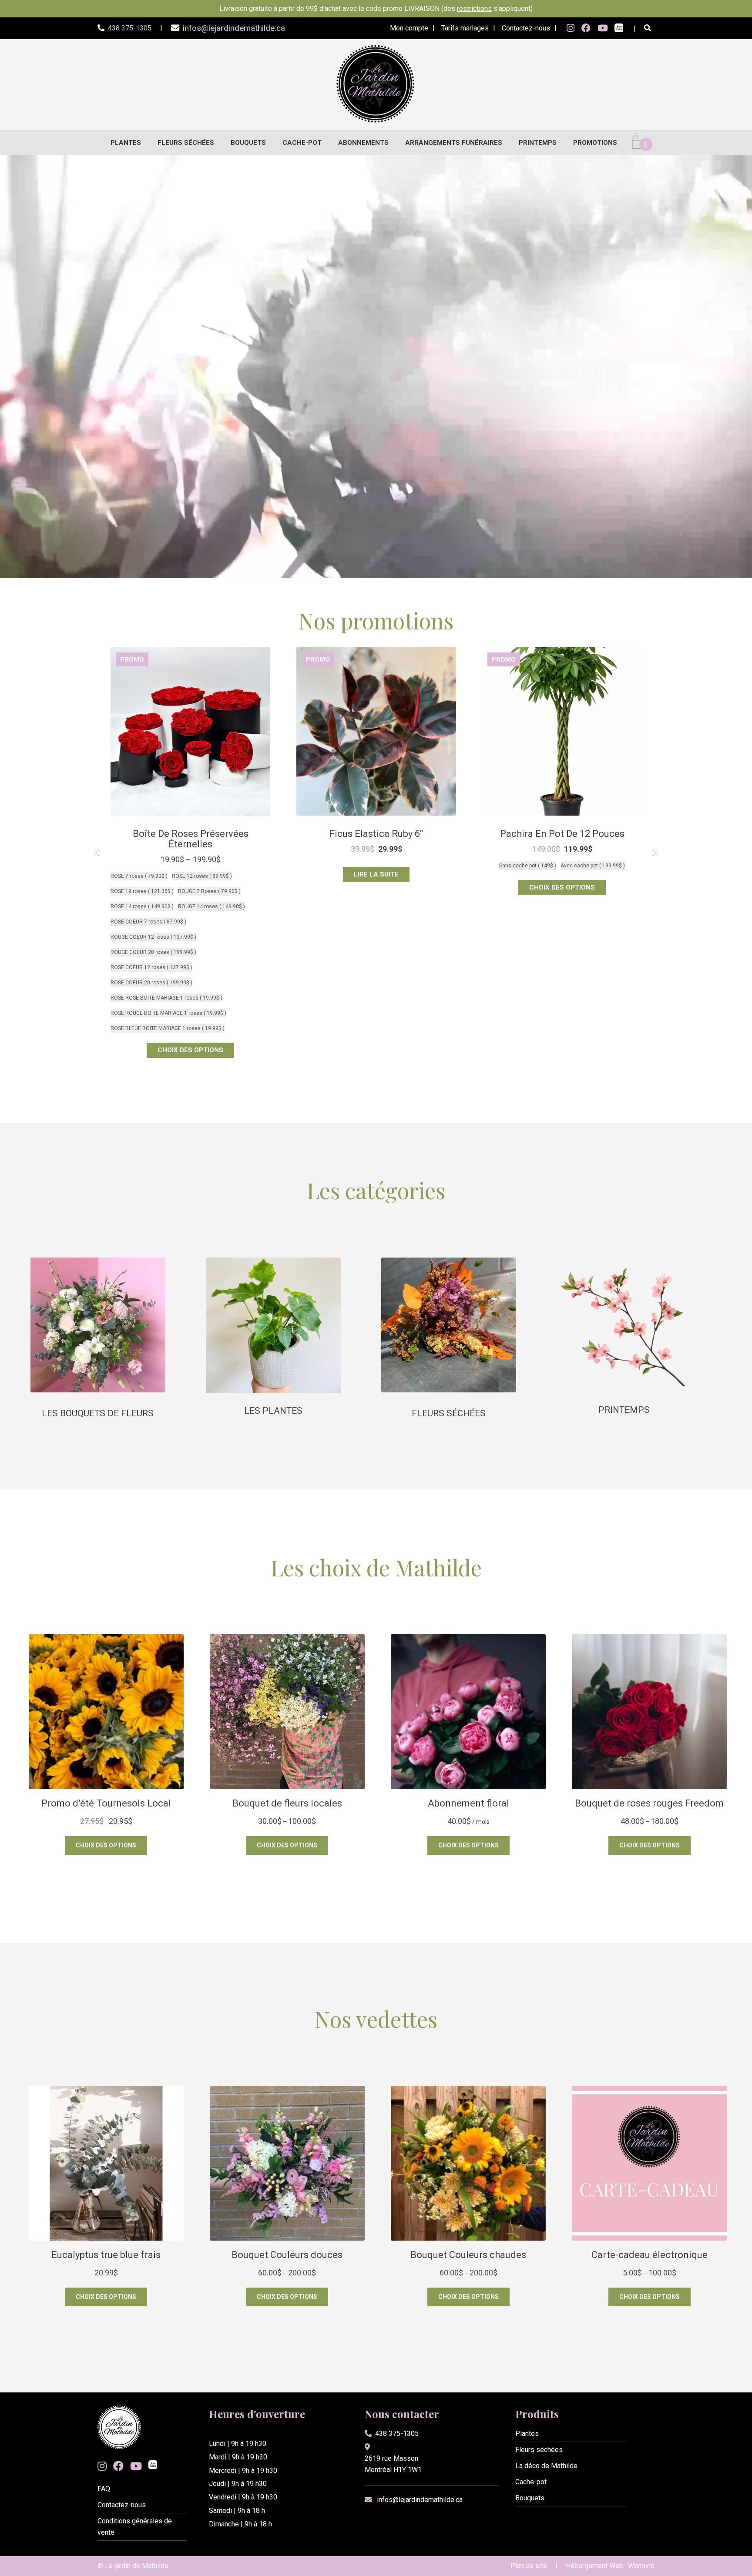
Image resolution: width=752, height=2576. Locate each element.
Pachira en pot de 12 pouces (376, 834)
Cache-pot (302, 143)
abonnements (363, 143)
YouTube (603, 28)
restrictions (474, 8)
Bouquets (248, 143)
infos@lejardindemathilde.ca (420, 2500)
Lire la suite (190, 874)
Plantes (126, 143)
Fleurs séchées (186, 143)
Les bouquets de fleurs (98, 1413)
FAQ (104, 2489)
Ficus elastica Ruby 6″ (190, 834)
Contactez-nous (526, 28)
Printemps (538, 143)
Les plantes (273, 1411)
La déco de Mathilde (546, 2466)
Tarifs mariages (465, 28)
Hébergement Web (594, 2566)
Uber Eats (619, 29)
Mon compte (409, 28)
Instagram (571, 28)
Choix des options (376, 887)
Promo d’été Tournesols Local (562, 834)
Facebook (586, 28)
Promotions (595, 143)
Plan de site (529, 2566)
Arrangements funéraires (454, 143)
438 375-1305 (397, 2434)
